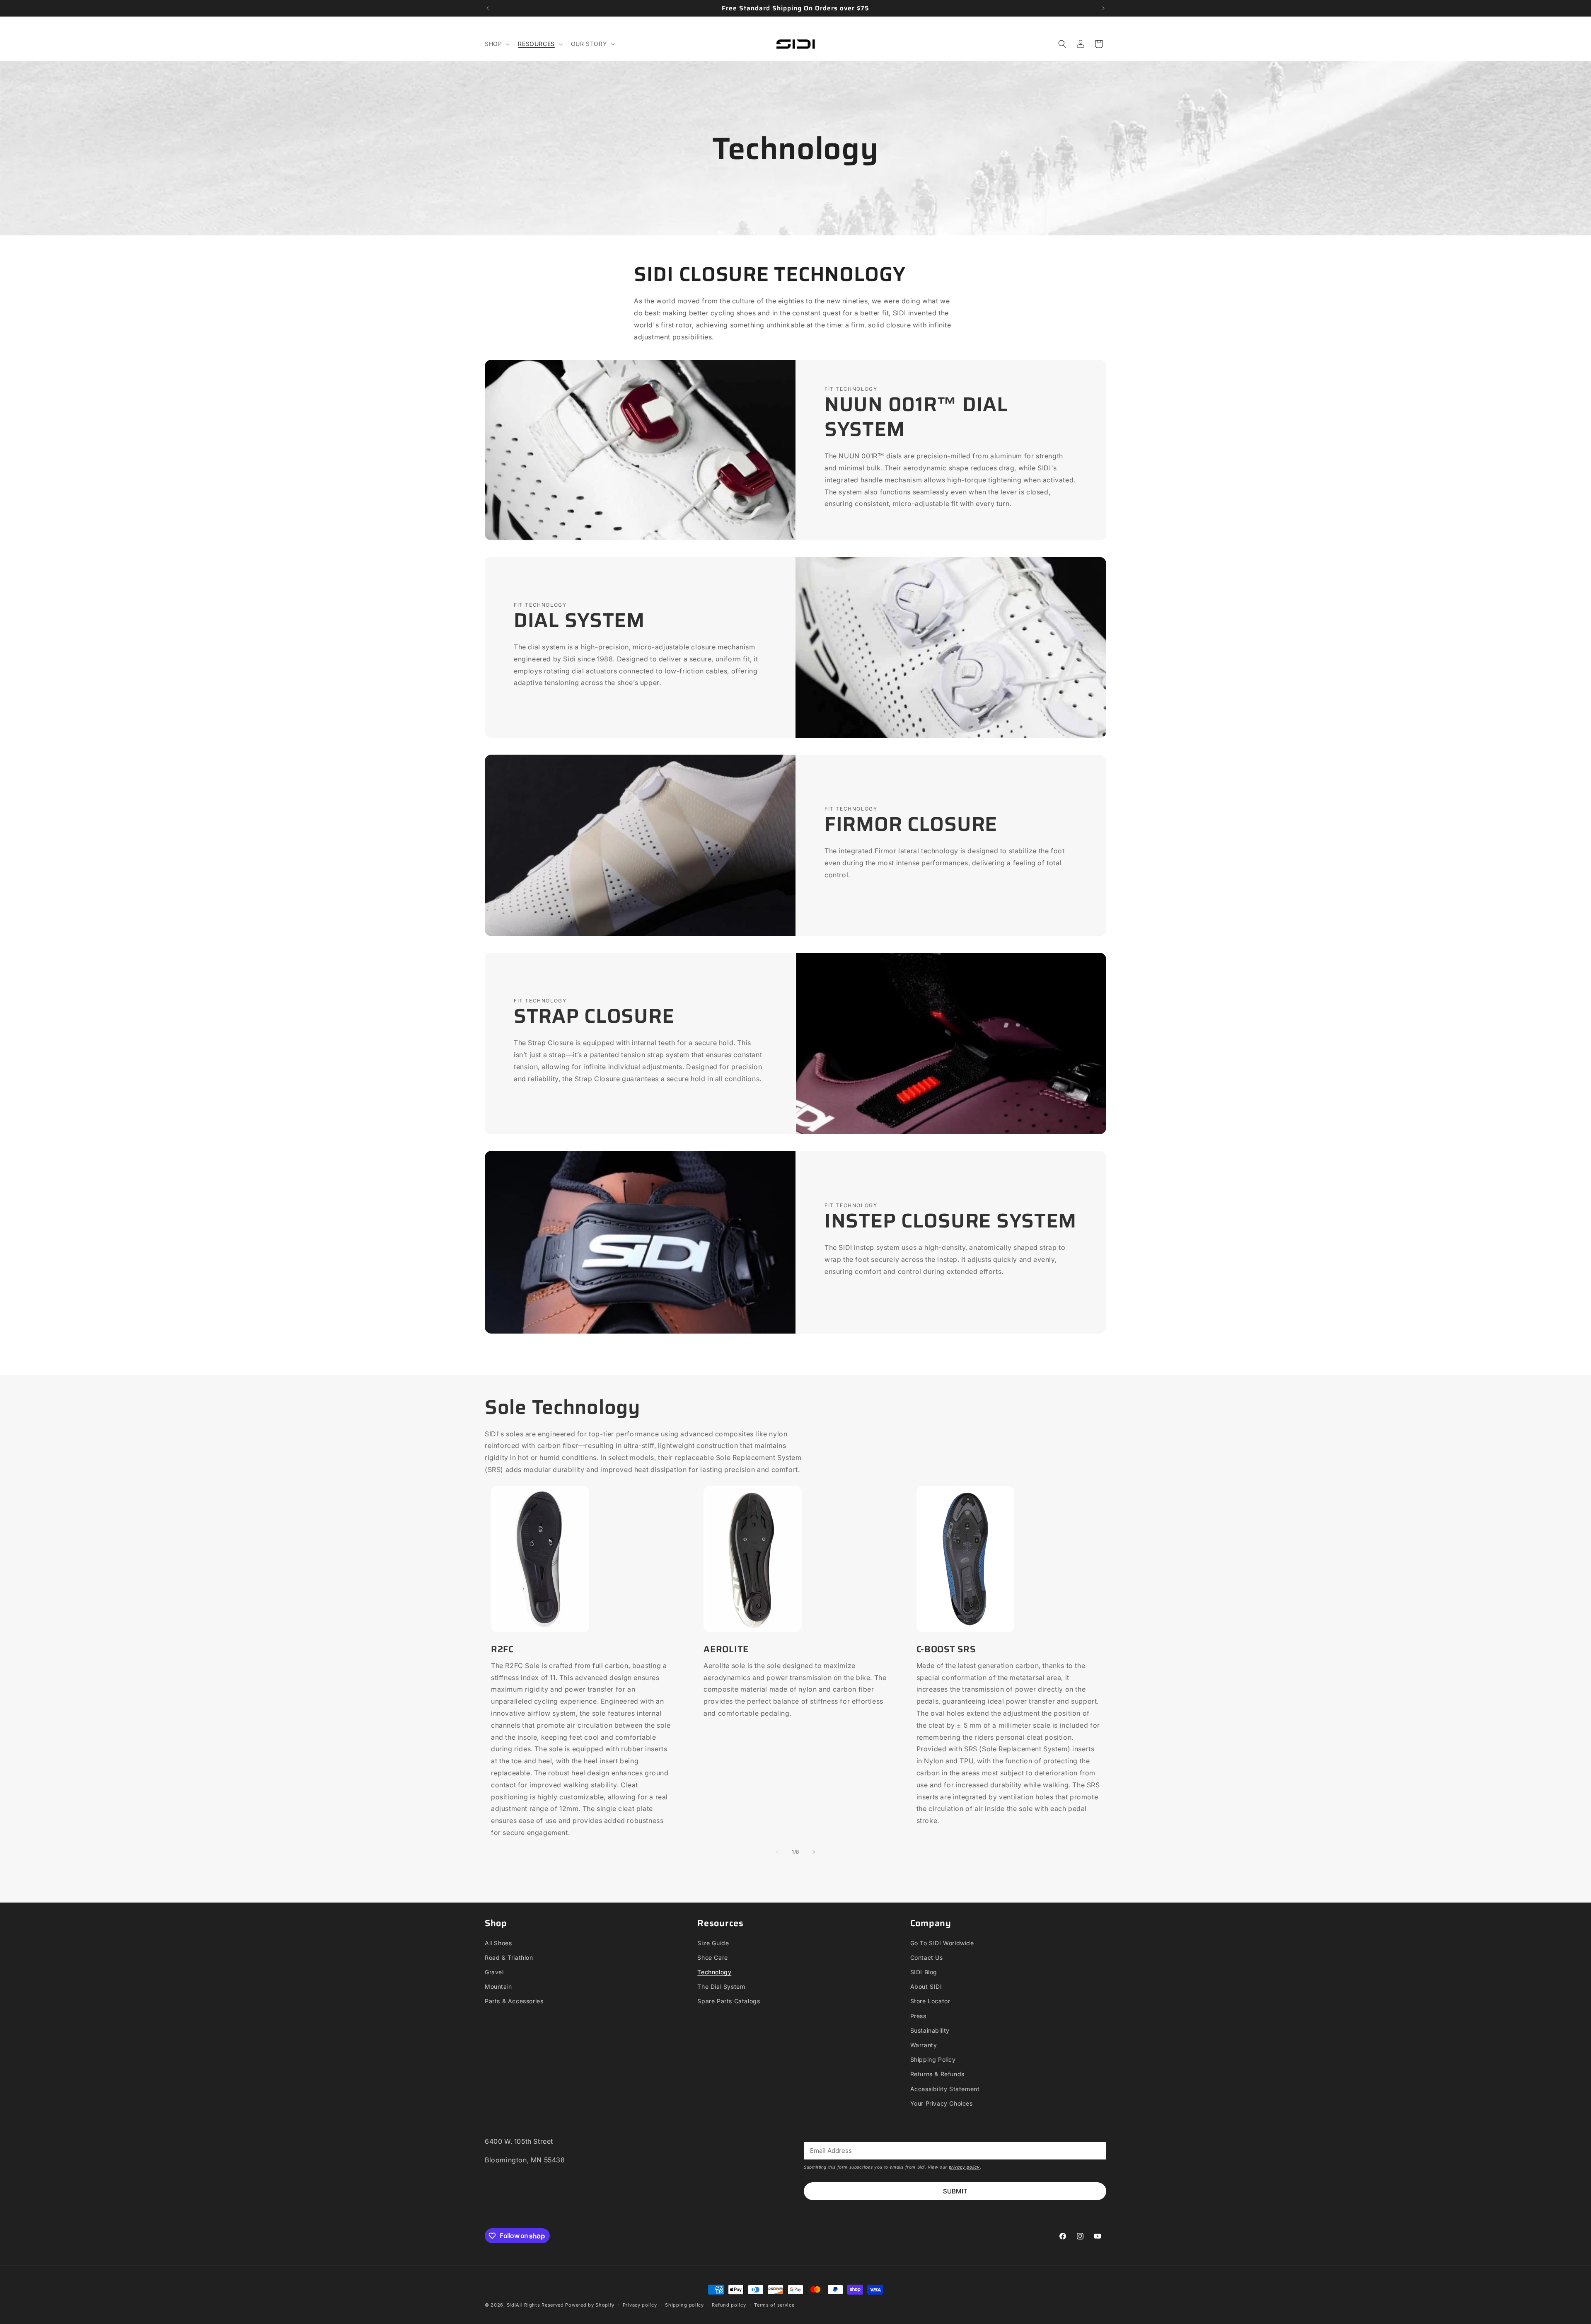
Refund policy (729, 2305)
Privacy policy (640, 2305)
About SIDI (926, 1986)
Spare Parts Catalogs (729, 2001)
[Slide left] (777, 1852)
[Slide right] (814, 1852)
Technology (714, 1972)
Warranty (924, 2045)
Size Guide (713, 1943)
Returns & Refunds (937, 2074)
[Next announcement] (1103, 8)
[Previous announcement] (488, 8)
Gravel (494, 1972)
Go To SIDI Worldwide (942, 1943)
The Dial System (721, 1986)
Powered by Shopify (590, 2305)
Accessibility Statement (945, 2089)
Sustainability (930, 2030)
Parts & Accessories (514, 2001)
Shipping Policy (933, 2059)
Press (918, 2016)
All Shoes (498, 1943)
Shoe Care (712, 1957)
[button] (496, 44)
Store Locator (930, 2001)
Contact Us (927, 1957)
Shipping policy (684, 2305)
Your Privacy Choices (942, 2103)
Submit (955, 2191)
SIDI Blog (924, 1972)
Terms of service (774, 2305)
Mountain (498, 1986)
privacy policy (964, 2167)
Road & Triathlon (509, 1957)
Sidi (511, 2305)
